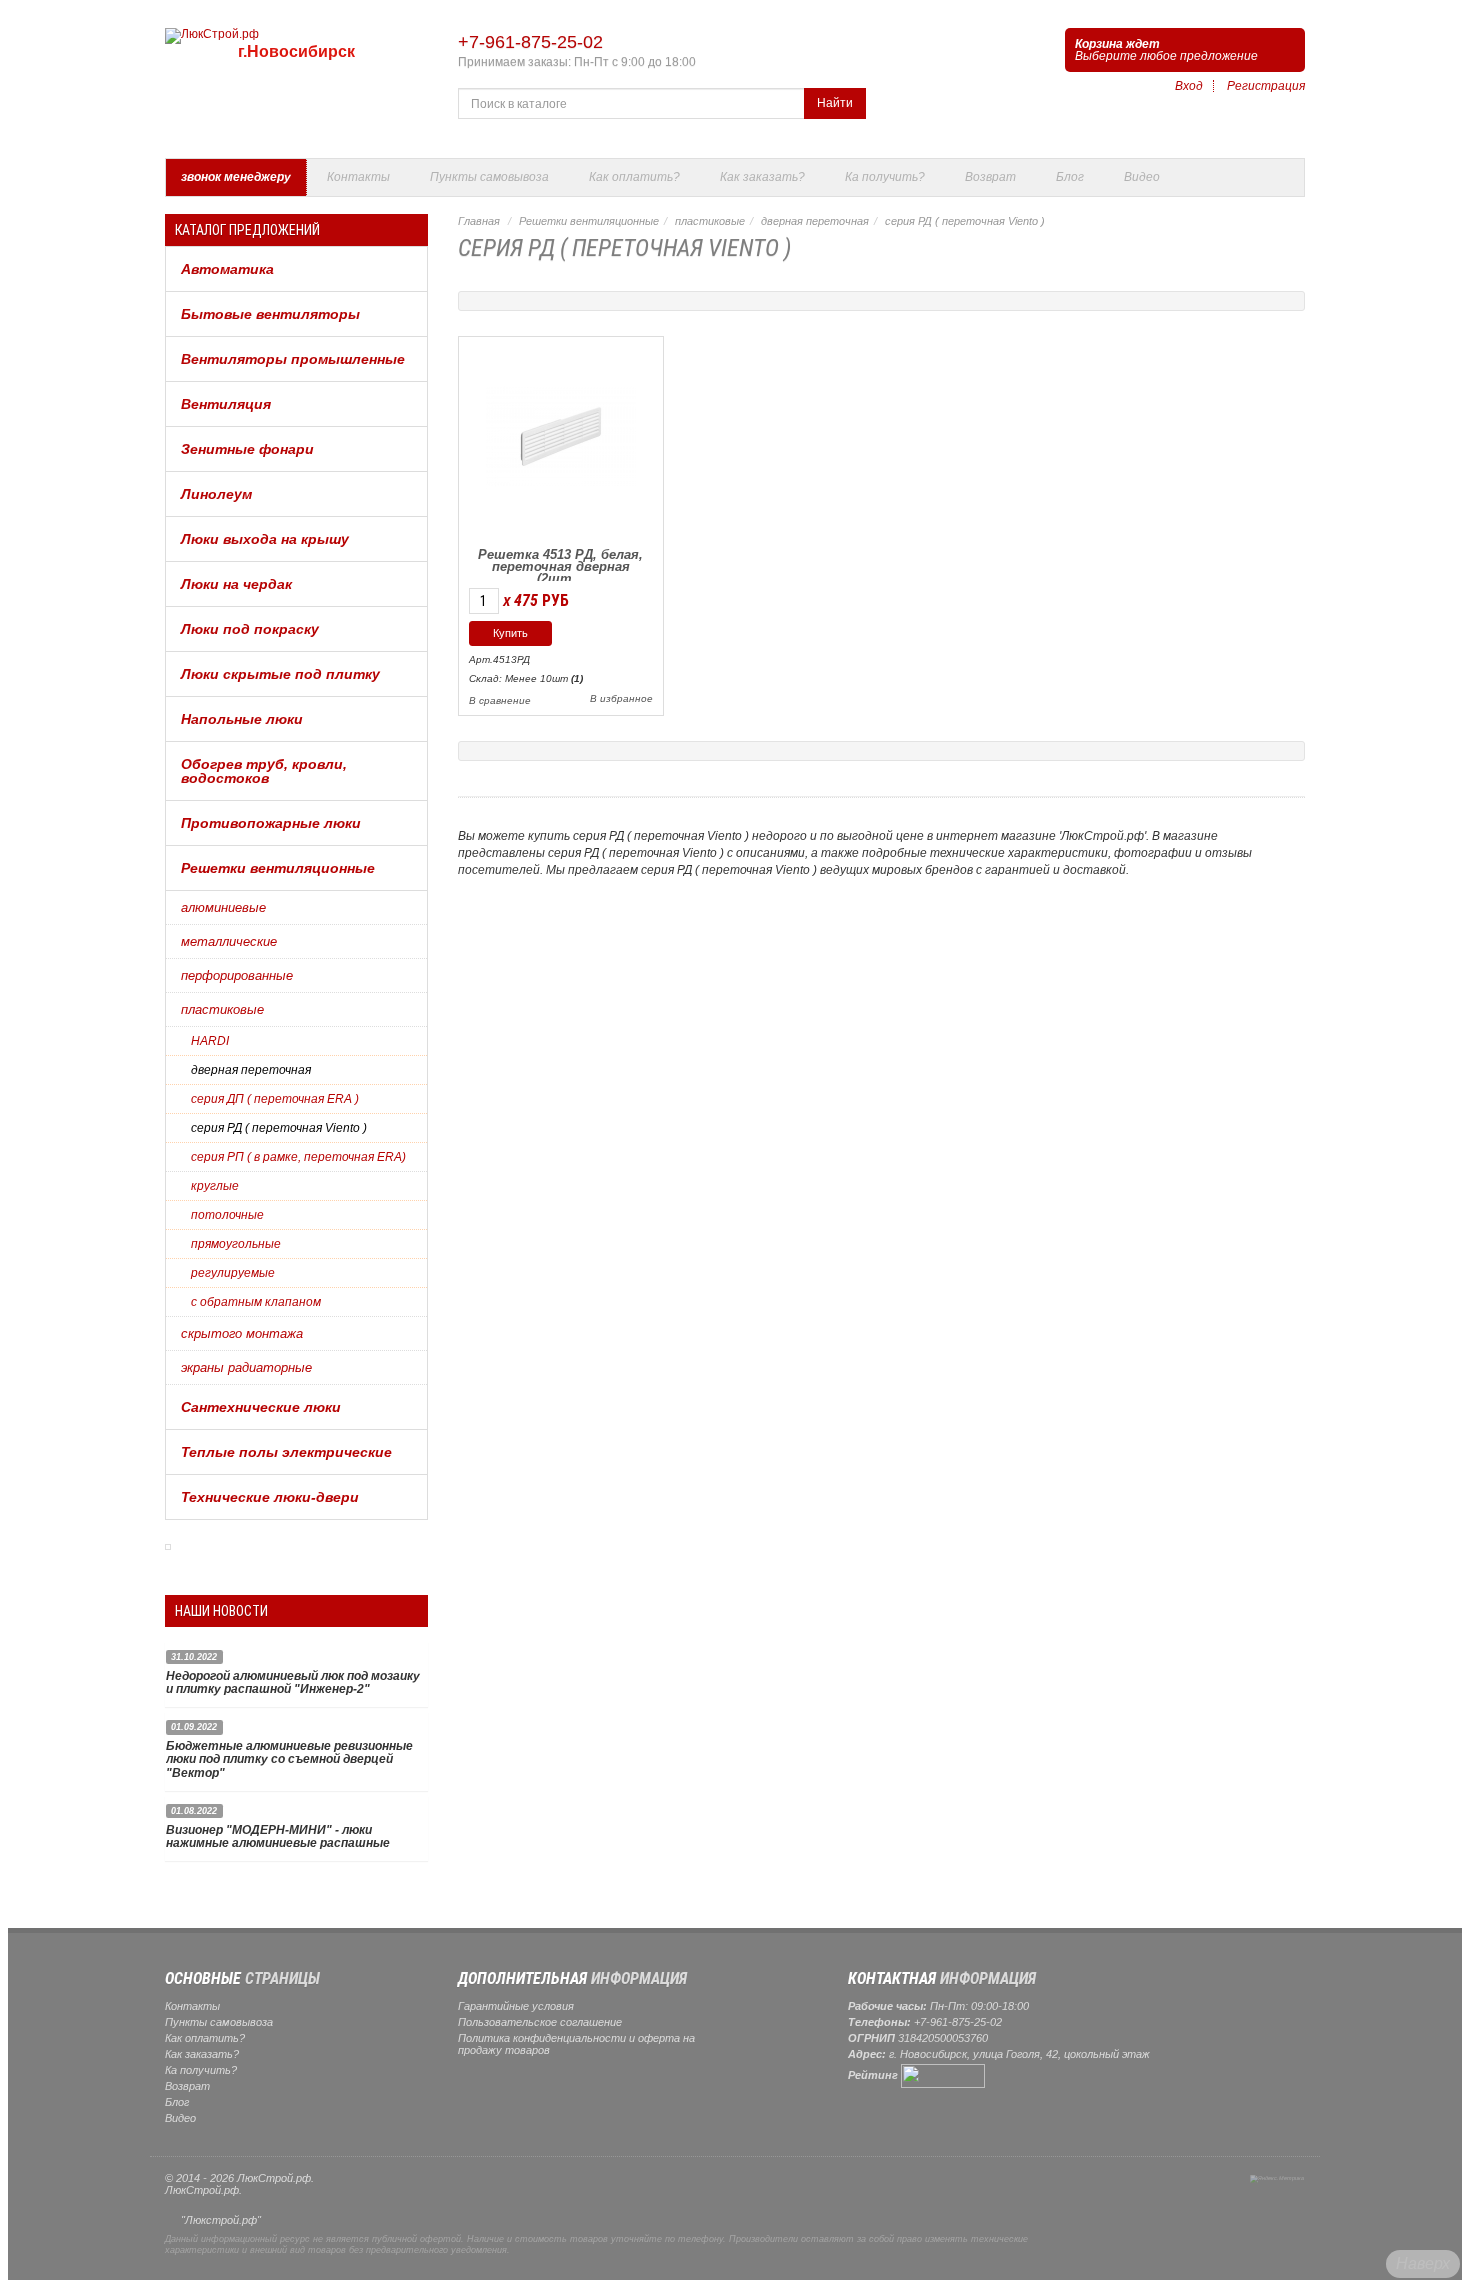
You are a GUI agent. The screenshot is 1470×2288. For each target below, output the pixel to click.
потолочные (227, 1215)
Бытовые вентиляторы (270, 314)
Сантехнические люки (261, 1407)
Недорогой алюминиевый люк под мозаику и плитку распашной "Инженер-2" (293, 1682)
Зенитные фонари (247, 449)
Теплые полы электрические (286, 1452)
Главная (479, 221)
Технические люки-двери (270, 1497)
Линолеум (216, 494)
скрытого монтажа (242, 1333)
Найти (835, 103)
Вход (1189, 86)
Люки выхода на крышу (265, 539)
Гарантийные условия (516, 2006)
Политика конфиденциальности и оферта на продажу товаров (576, 2044)
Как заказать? (762, 177)
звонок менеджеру (236, 177)
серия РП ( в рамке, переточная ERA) (298, 1157)
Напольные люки (242, 719)
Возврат (990, 177)
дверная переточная (251, 1070)
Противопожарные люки (271, 823)
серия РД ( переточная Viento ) (279, 1128)
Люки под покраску (250, 629)
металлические (229, 941)
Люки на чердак (236, 584)
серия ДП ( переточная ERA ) (275, 1099)
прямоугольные (236, 1244)
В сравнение (500, 700)
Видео (1142, 177)
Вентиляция (226, 404)
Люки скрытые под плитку (280, 674)
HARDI (210, 1041)
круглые (215, 1186)
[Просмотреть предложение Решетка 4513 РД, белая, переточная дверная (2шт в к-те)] (561, 433)
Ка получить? (885, 177)
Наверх (1423, 2263)
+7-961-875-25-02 (530, 42)
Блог (1070, 177)
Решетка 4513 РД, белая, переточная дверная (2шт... (560, 566)
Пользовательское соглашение (540, 2022)
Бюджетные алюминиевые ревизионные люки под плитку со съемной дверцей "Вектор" (289, 1759)
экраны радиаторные (246, 1367)
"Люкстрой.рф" (221, 2220)
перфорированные (237, 975)
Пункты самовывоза (489, 177)
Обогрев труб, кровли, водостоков (264, 771)
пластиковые (222, 1009)
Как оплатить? (634, 177)
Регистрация (1266, 86)
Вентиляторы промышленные (293, 359)
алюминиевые (223, 907)
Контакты (358, 177)
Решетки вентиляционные (278, 868)
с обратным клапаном (256, 1302)
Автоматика (227, 269)
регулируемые (233, 1273)
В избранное (621, 698)
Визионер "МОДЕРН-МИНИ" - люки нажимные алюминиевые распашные (278, 1836)
